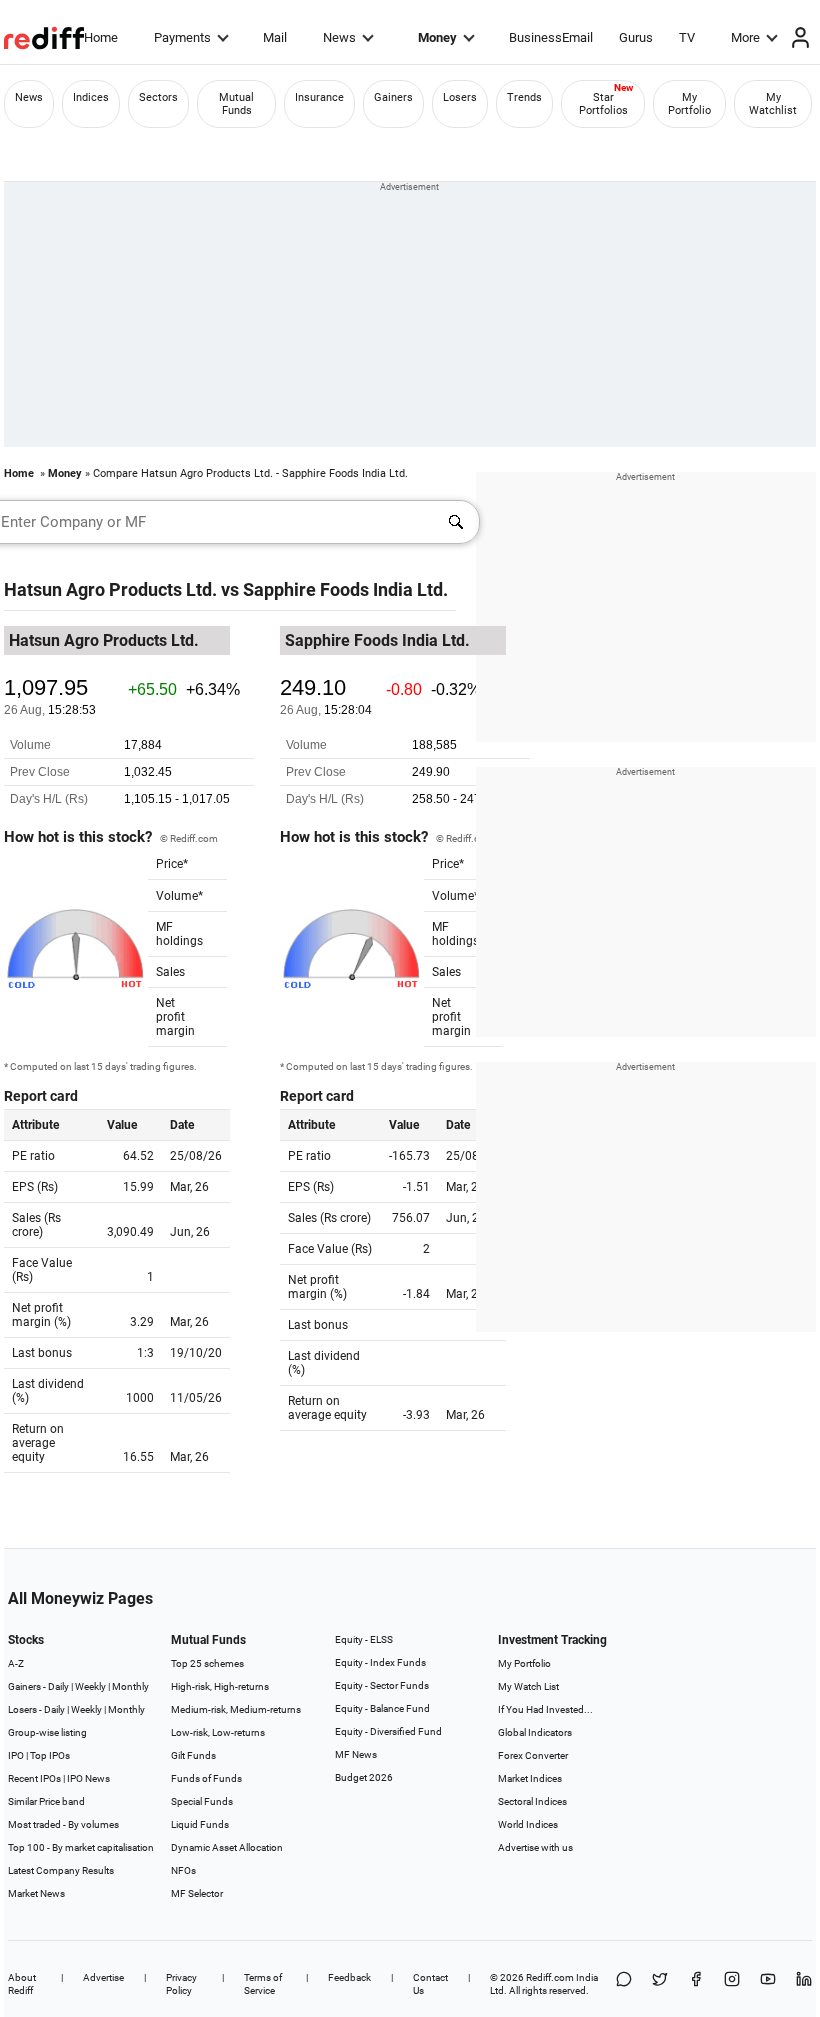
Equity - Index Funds (380, 1662)
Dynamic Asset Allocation (227, 1847)
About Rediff (22, 1984)
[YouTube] (768, 1984)
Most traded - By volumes (63, 1824)
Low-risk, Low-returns (218, 1732)
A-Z (16, 1663)
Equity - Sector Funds (382, 1685)
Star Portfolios (603, 104)
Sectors (158, 97)
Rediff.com (550, 1977)
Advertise (103, 1977)
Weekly (90, 1686)
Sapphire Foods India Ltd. (345, 589)
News (339, 37)
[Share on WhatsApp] (624, 1984)
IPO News (88, 1778)
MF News (356, 1754)
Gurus (636, 37)
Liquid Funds (200, 1824)
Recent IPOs (34, 1778)
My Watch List (528, 1686)
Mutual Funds (236, 104)
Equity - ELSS (364, 1639)
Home (101, 37)
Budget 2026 (364, 1777)
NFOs (183, 1870)
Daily (58, 1686)
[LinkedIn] (804, 1984)
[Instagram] (732, 1984)
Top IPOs (50, 1755)
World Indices (528, 1824)
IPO (16, 1755)
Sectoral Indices (532, 1801)
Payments (182, 37)
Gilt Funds (193, 1755)
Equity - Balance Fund (382, 1708)
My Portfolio (689, 104)
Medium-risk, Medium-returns (236, 1709)
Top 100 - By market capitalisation (81, 1847)
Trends (524, 97)
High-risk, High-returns (220, 1686)
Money (437, 37)
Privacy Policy (181, 1984)
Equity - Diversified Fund (388, 1731)
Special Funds (202, 1801)
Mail (275, 37)
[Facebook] (696, 1984)
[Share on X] (660, 1984)
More (745, 37)
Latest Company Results (61, 1870)
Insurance (319, 97)
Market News (36, 1893)
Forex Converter (533, 1755)
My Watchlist (773, 104)
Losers (460, 97)
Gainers (393, 97)
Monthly (130, 1686)
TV (687, 37)
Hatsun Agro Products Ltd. (110, 589)
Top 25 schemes (207, 1663)
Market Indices (530, 1778)
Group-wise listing (47, 1732)
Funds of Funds (206, 1778)
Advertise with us (535, 1847)
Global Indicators (535, 1732)
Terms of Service (263, 1984)
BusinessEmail (551, 37)
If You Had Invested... (545, 1709)
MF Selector (197, 1893)
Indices (91, 97)
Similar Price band (46, 1801)
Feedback (349, 1977)
